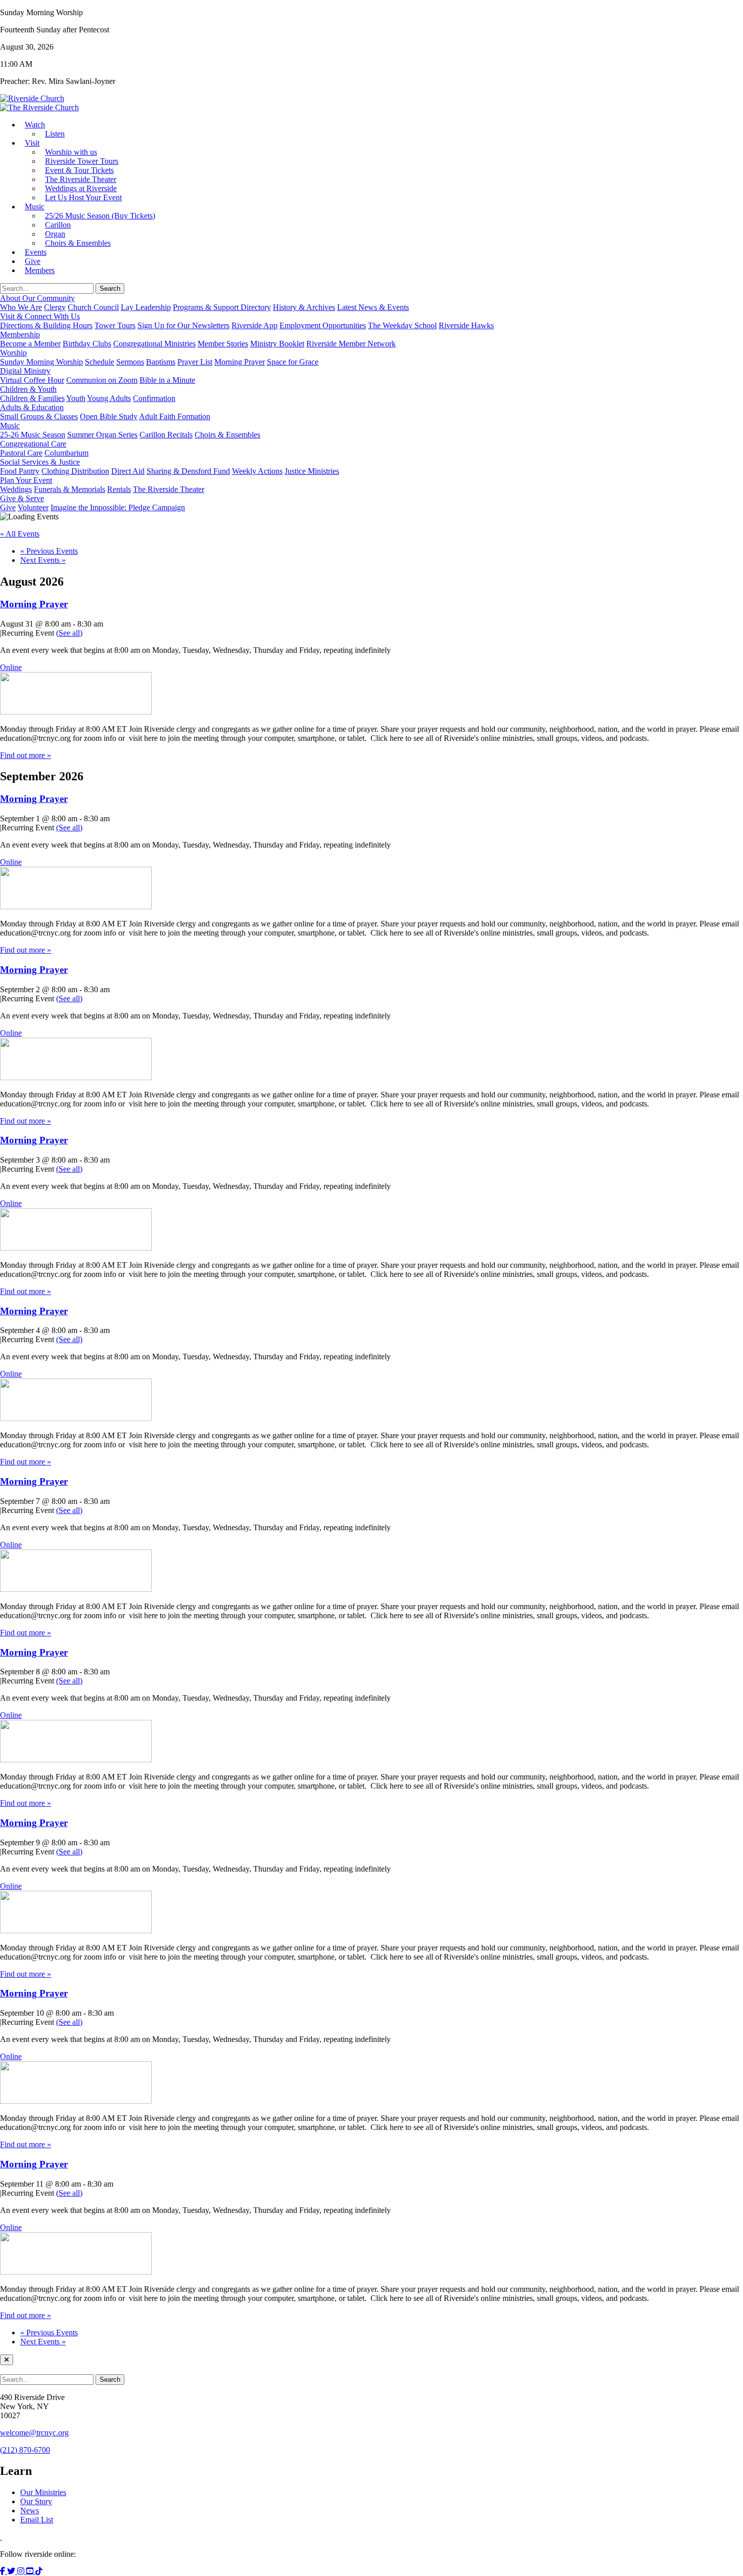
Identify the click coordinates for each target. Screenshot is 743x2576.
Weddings (16, 489)
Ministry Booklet (277, 344)
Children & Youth (28, 389)
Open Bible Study (109, 416)
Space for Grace (293, 362)
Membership (20, 335)
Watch (35, 125)
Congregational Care (33, 444)
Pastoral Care (21, 453)
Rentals (119, 489)
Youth (76, 398)
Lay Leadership (146, 307)
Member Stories (223, 344)
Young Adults (109, 398)
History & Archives (304, 307)
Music (35, 207)
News (30, 2511)
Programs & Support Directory (222, 307)
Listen (55, 134)
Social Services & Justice (40, 462)
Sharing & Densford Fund (188, 471)
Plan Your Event (26, 480)
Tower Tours (115, 325)
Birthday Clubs (87, 344)
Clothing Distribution (75, 471)
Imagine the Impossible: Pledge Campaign (118, 507)
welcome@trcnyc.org (34, 2433)
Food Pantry (20, 471)
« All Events (20, 534)
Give (8, 507)
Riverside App (254, 325)
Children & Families (32, 398)
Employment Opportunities (323, 325)
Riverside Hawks (466, 325)
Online (11, 667)
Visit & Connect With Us (40, 316)
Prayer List (195, 362)
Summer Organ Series (102, 435)
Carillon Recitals (166, 435)
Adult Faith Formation (175, 416)
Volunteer (33, 507)
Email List (37, 2520)
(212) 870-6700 (25, 2450)
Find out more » (26, 755)
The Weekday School (402, 325)
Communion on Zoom (102, 380)
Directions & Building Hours (46, 325)
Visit (32, 143)
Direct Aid (128, 471)
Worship (13, 353)
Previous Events (49, 551)
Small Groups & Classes (39, 416)
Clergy (55, 307)
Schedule (100, 362)
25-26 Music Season (33, 435)
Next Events (43, 560)
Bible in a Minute (167, 380)
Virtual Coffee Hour (32, 380)
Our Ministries (43, 2492)
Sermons (130, 362)
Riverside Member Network (351, 344)
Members (40, 270)
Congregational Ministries (154, 344)
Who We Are (21, 307)
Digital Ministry (25, 371)
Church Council (93, 307)
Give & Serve (22, 498)
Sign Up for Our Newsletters (183, 325)
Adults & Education (32, 407)
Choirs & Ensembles (78, 243)
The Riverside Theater (169, 489)
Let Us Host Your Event (83, 197)
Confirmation (154, 398)
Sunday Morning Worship (41, 362)
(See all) (69, 633)
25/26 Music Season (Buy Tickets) (100, 216)
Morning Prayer (240, 362)
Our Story (36, 2501)
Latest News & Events (373, 307)
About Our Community (37, 298)
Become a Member (30, 344)
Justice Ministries (312, 471)
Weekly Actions (257, 471)
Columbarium (66, 453)
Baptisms (161, 362)
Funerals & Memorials (69, 489)
